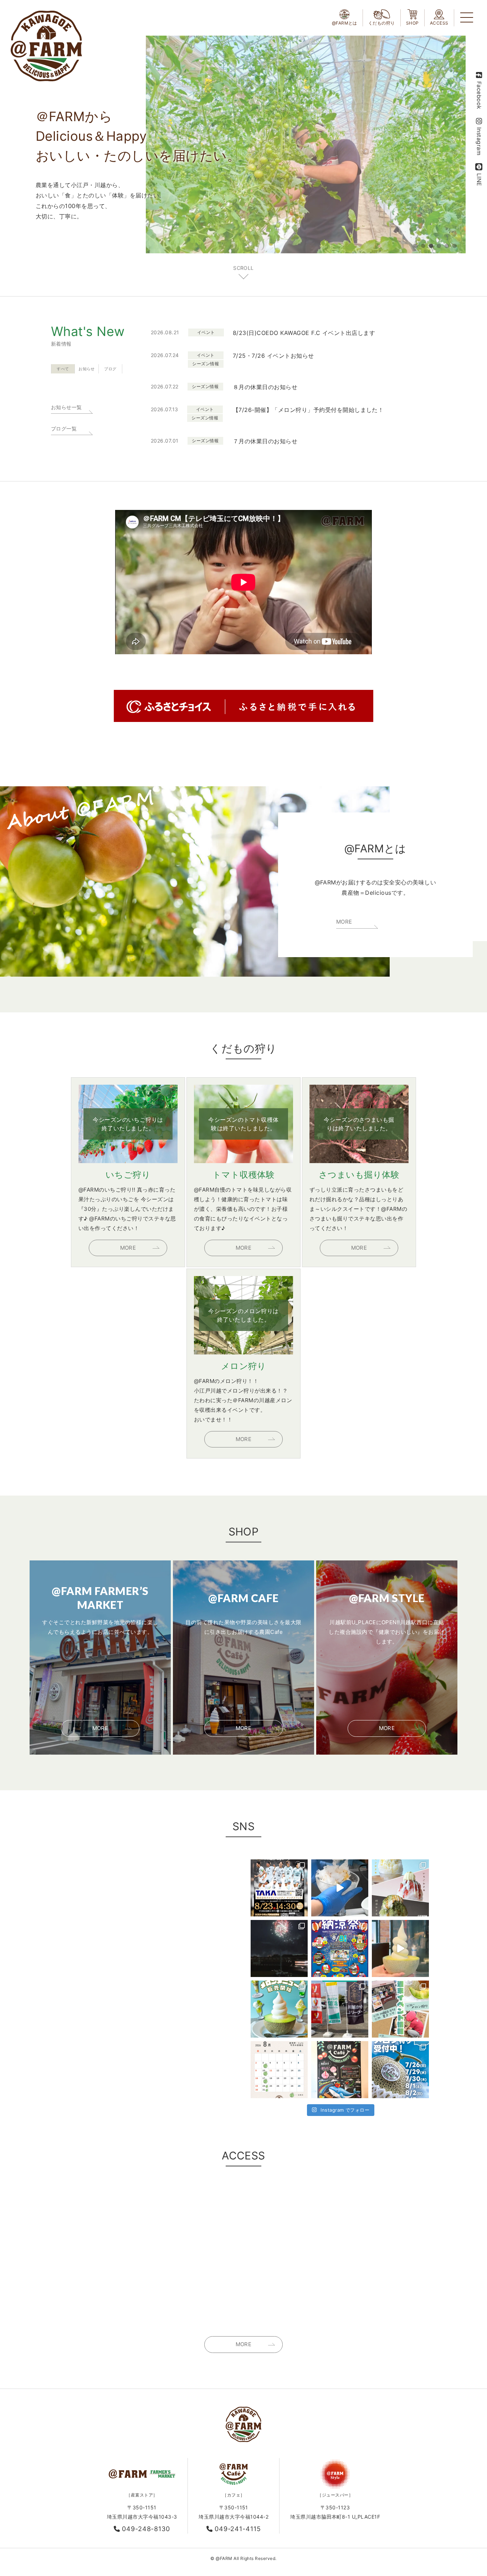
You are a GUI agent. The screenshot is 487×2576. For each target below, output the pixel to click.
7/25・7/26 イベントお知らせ (273, 356)
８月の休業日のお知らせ (265, 387)
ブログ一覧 (64, 429)
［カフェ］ (234, 2495)
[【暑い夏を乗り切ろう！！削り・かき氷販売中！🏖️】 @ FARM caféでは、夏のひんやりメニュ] (340, 1888)
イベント (206, 332)
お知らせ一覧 (66, 407)
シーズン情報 (206, 364)
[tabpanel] (306, 144)
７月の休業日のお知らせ (265, 441)
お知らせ (87, 369)
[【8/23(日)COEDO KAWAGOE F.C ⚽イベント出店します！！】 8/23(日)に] (279, 1888)
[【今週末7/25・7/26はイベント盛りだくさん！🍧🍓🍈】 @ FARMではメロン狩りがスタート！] (400, 2009)
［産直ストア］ (142, 2495)
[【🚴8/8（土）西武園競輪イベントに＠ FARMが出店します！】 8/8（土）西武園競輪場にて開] (340, 1948)
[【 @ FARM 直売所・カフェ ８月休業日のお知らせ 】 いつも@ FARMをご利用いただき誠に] (279, 2070)
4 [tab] (439, 246)
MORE (344, 922)
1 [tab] (415, 246)
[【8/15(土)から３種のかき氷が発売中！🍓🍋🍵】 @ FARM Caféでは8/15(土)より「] (400, 1888)
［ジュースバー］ (335, 2495)
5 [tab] (447, 246)
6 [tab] (455, 246)
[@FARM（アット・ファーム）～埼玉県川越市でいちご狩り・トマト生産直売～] (46, 46)
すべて (63, 369)
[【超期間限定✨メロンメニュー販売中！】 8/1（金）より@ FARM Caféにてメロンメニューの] (279, 2009)
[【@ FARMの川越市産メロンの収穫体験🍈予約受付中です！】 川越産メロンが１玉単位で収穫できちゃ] (400, 2070)
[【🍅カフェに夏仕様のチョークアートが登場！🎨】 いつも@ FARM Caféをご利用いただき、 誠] (340, 2070)
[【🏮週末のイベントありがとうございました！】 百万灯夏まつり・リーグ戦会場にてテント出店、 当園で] (340, 2009)
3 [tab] (431, 246)
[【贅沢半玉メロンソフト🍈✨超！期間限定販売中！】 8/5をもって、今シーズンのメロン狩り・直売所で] (400, 1948)
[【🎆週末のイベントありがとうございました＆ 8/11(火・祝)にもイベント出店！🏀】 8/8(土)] (279, 1948)
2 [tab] (423, 246)
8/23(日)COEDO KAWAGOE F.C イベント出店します (304, 333)
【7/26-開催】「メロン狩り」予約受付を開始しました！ (308, 410)
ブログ (110, 369)
